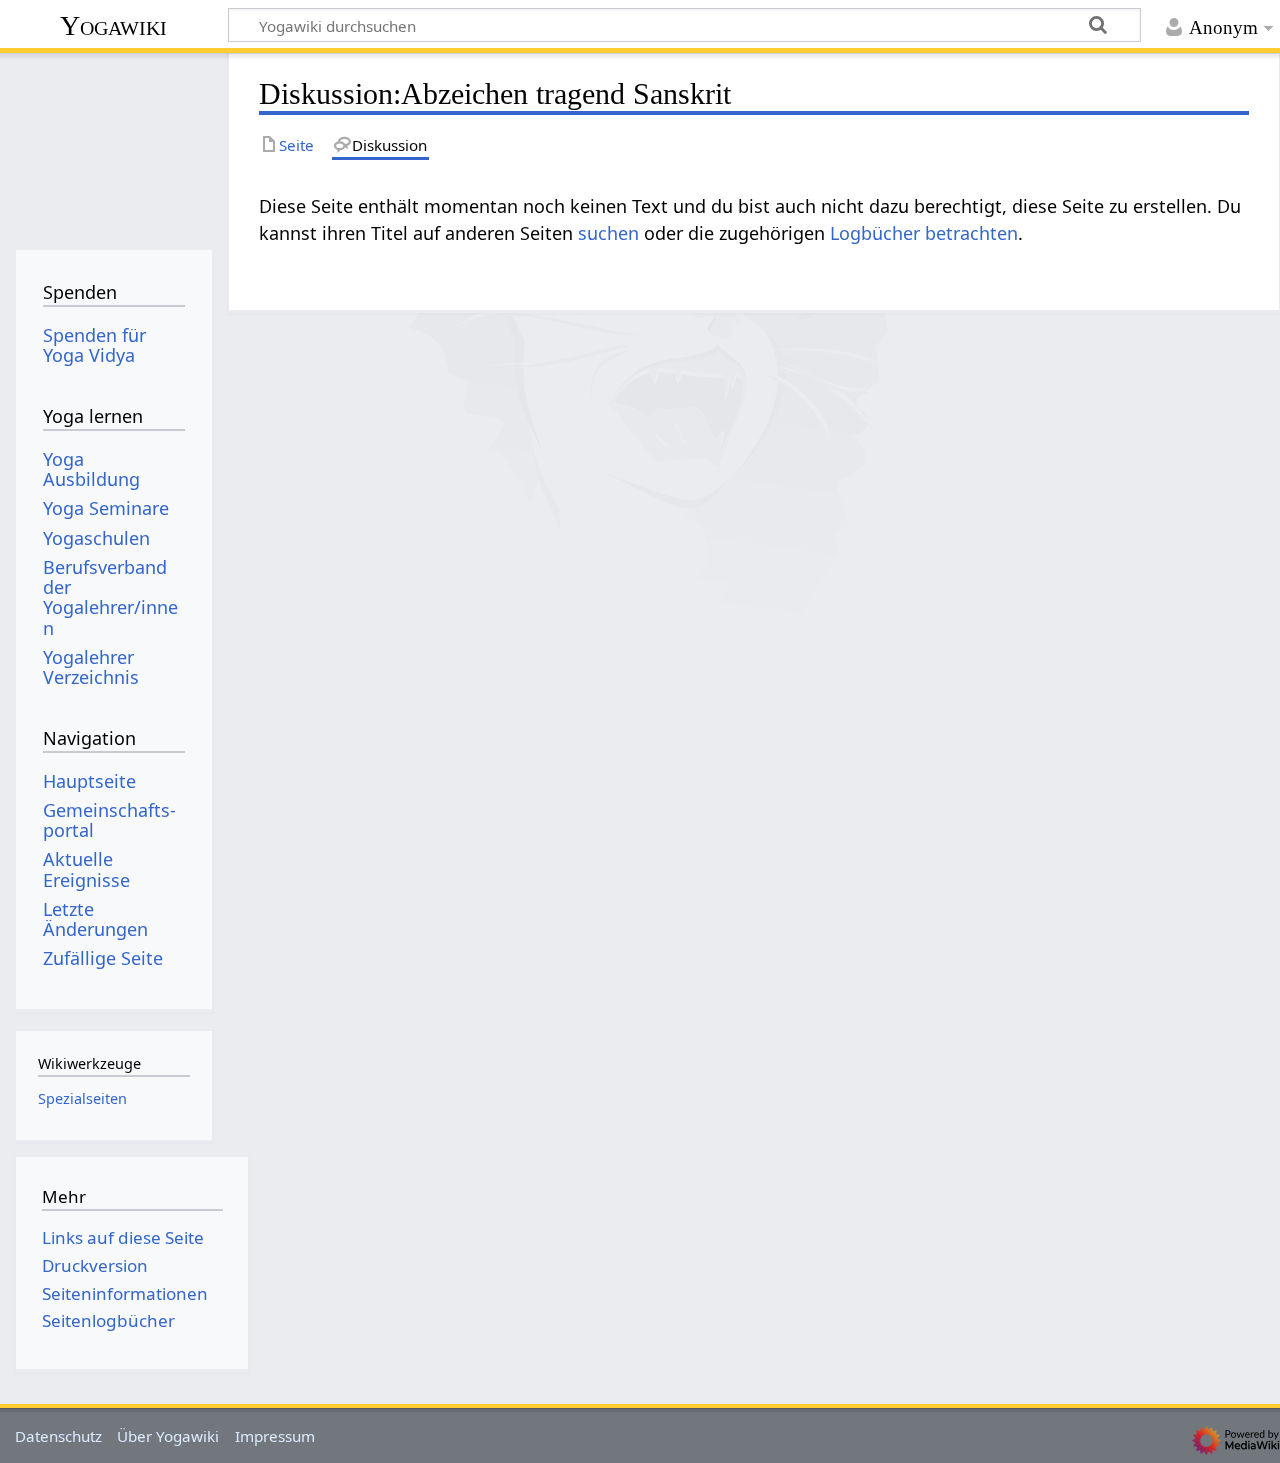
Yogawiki (113, 25)
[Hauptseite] (113, 147)
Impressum (275, 1436)
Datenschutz (58, 1436)
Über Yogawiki (168, 1436)
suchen (608, 233)
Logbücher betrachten (924, 233)
